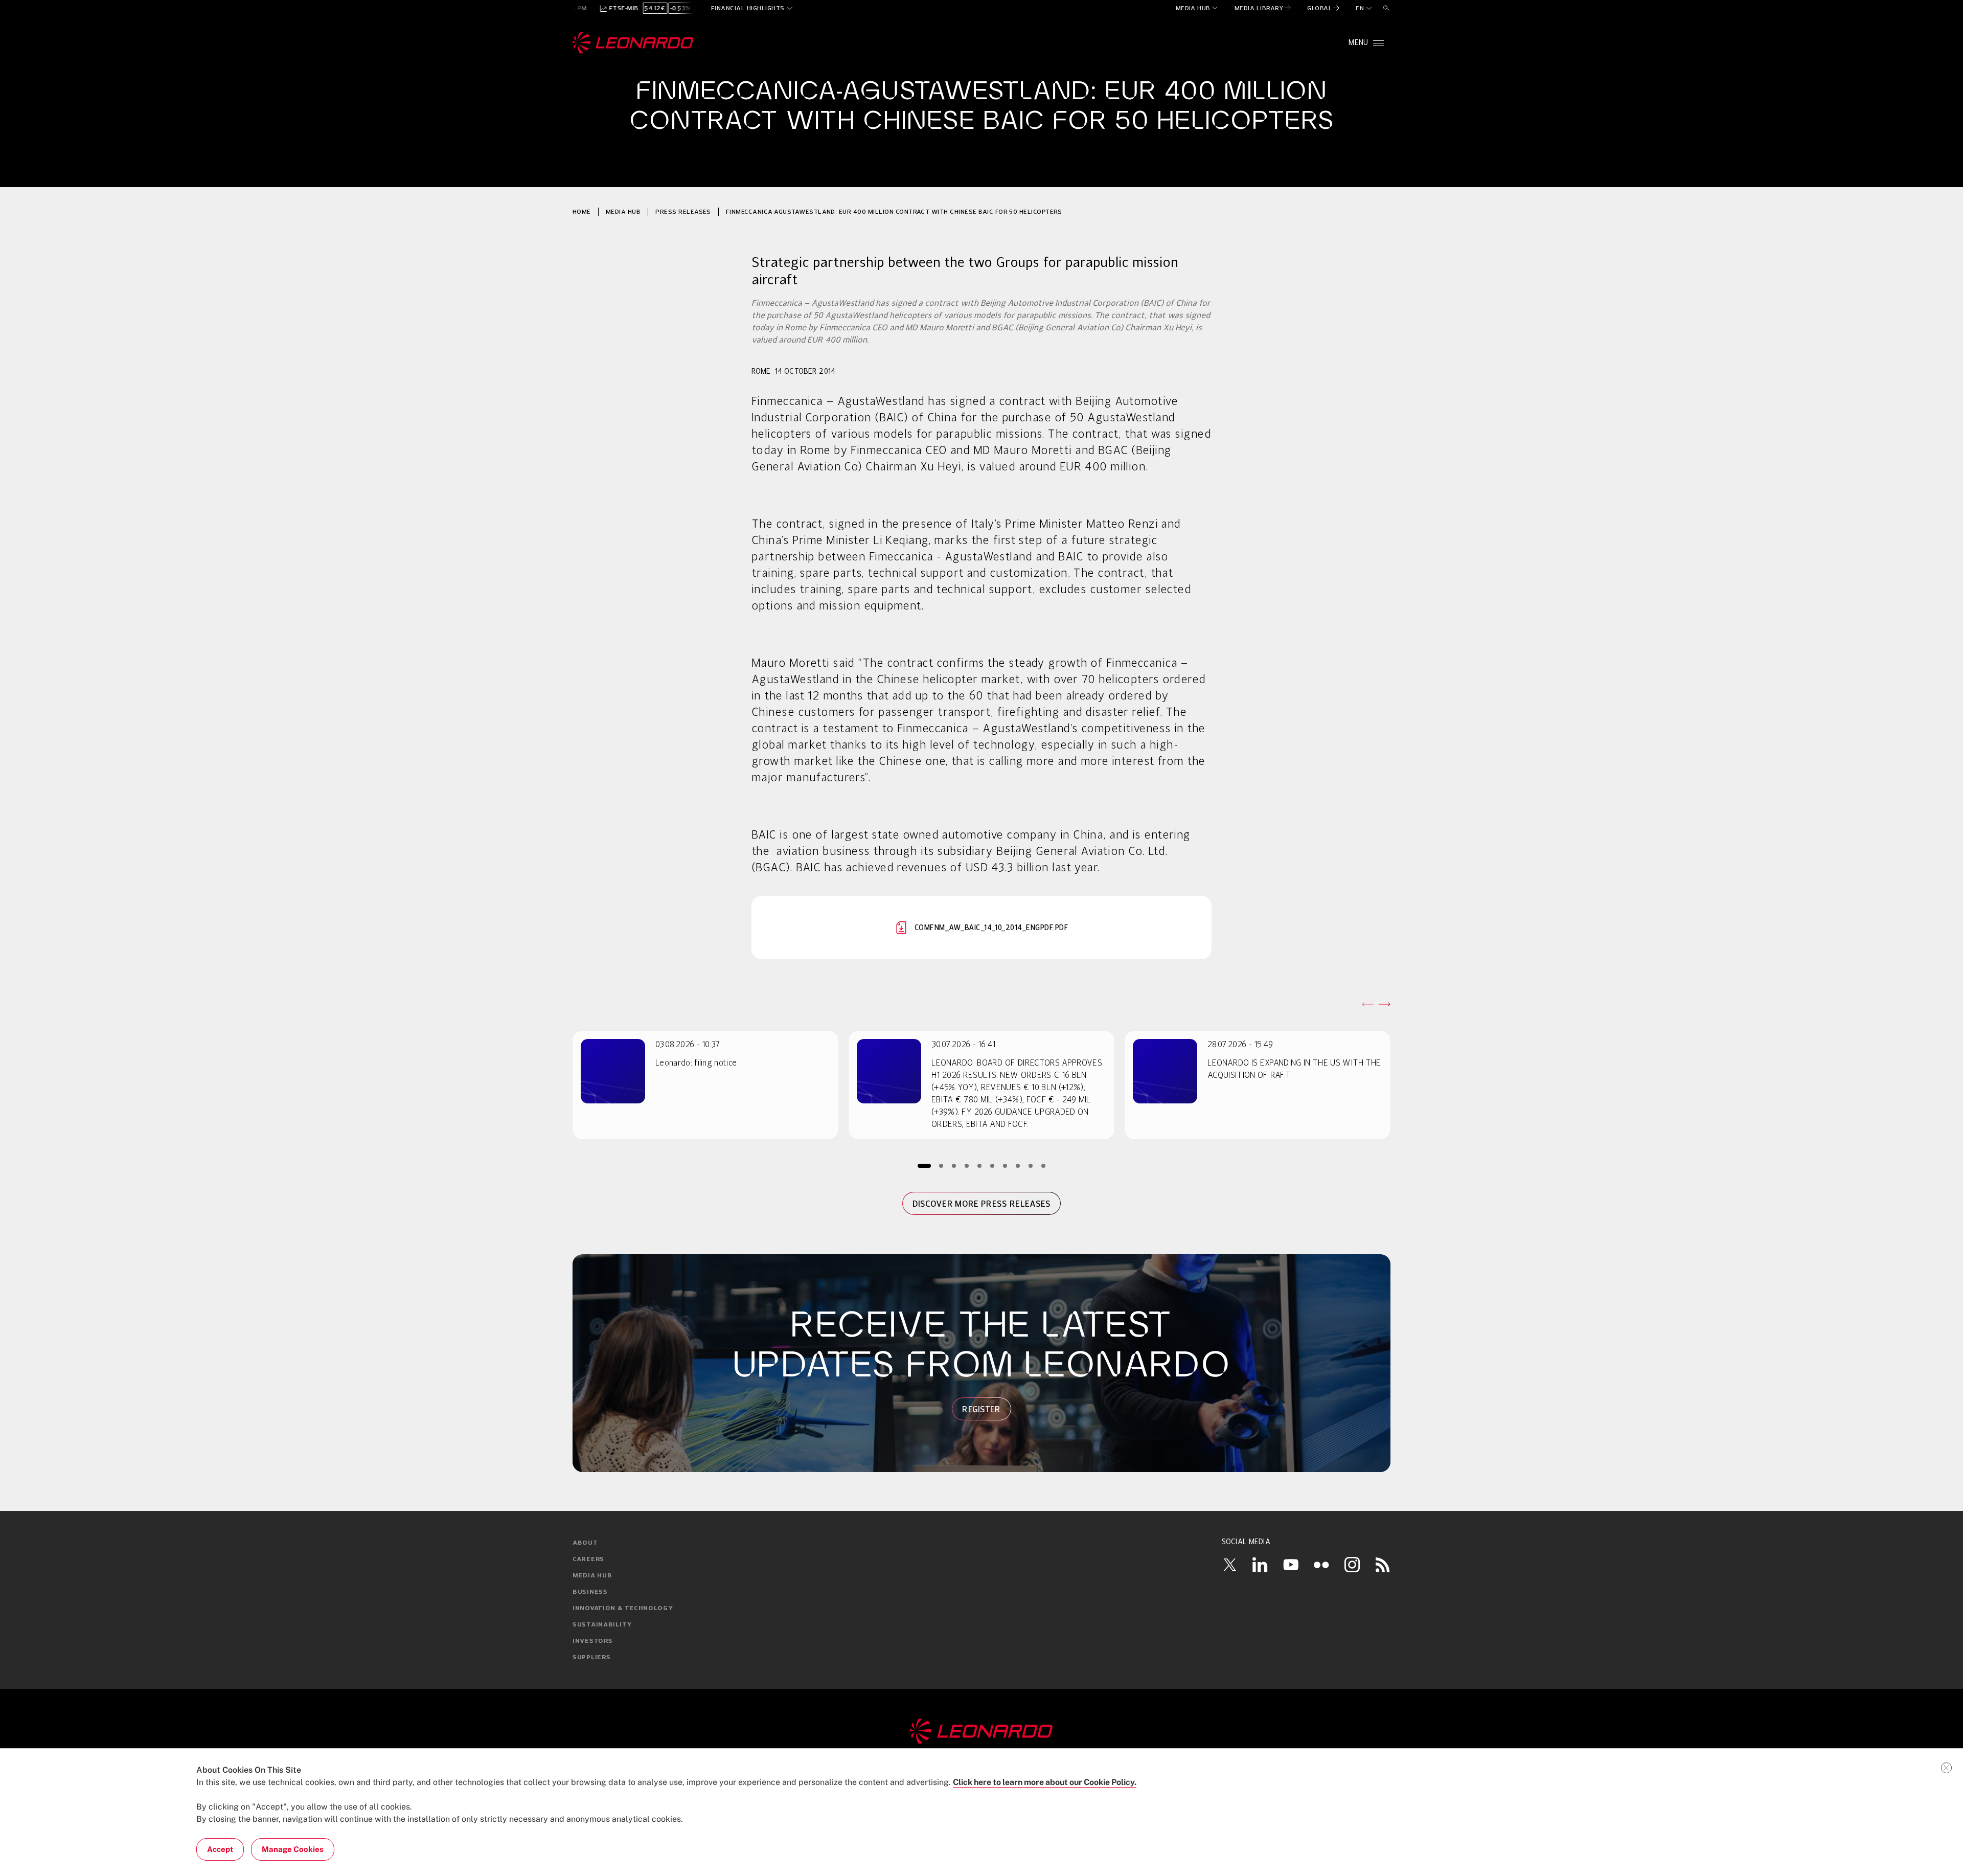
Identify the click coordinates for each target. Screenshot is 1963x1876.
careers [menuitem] (588, 1559)
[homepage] (633, 43)
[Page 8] (1018, 1166)
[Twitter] (1229, 1565)
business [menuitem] (590, 1592)
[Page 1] (924, 1166)
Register (981, 1409)
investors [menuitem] (592, 1641)
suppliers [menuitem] (591, 1658)
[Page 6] (992, 1166)
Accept (220, 1849)
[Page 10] (1044, 1166)
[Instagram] (1352, 1565)
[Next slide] (1384, 1004)
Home (582, 211)
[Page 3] (954, 1166)
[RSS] (1383, 1565)
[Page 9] (1031, 1166)
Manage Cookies (293, 1849)
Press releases (683, 211)
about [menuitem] (585, 1543)
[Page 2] (941, 1166)
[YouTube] (1291, 1565)
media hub (623, 211)
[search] (1386, 8)
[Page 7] (1005, 1166)
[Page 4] (967, 1166)
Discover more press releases (982, 1204)
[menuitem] (1197, 8)
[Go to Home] (981, 1731)
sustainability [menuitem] (602, 1625)
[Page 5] (980, 1166)
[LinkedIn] (1260, 1565)
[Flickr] (1321, 1565)
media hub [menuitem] (592, 1576)
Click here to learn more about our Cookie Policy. (1045, 1782)
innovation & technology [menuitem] (623, 1609)
